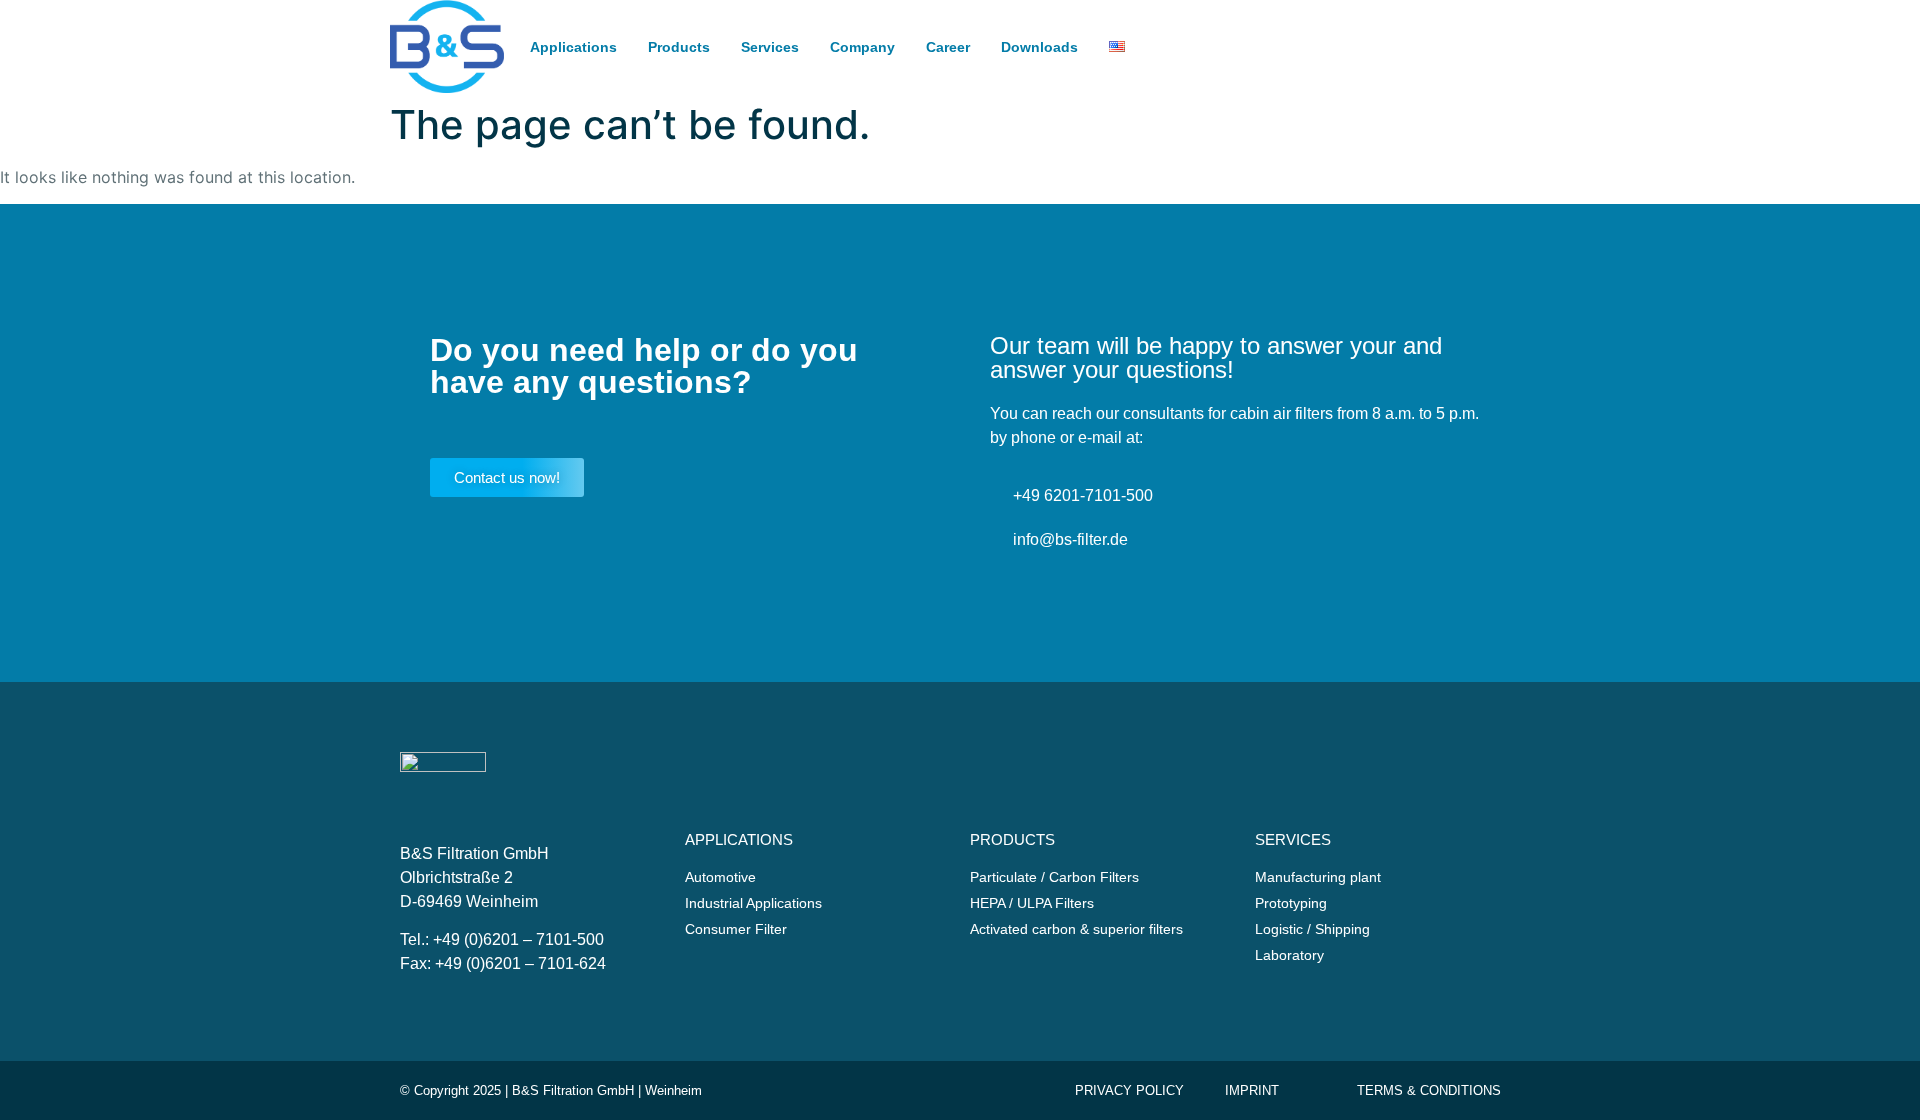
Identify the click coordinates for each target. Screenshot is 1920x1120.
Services (770, 47)
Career (948, 47)
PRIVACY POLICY (1129, 1090)
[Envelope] (1455, 27)
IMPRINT (1252, 1090)
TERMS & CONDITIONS (1429, 1090)
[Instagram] (1493, 66)
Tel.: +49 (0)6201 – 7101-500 (502, 939)
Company (862, 47)
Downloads (1039, 47)
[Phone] (1493, 27)
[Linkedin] (1455, 66)
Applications (573, 47)
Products (679, 47)
